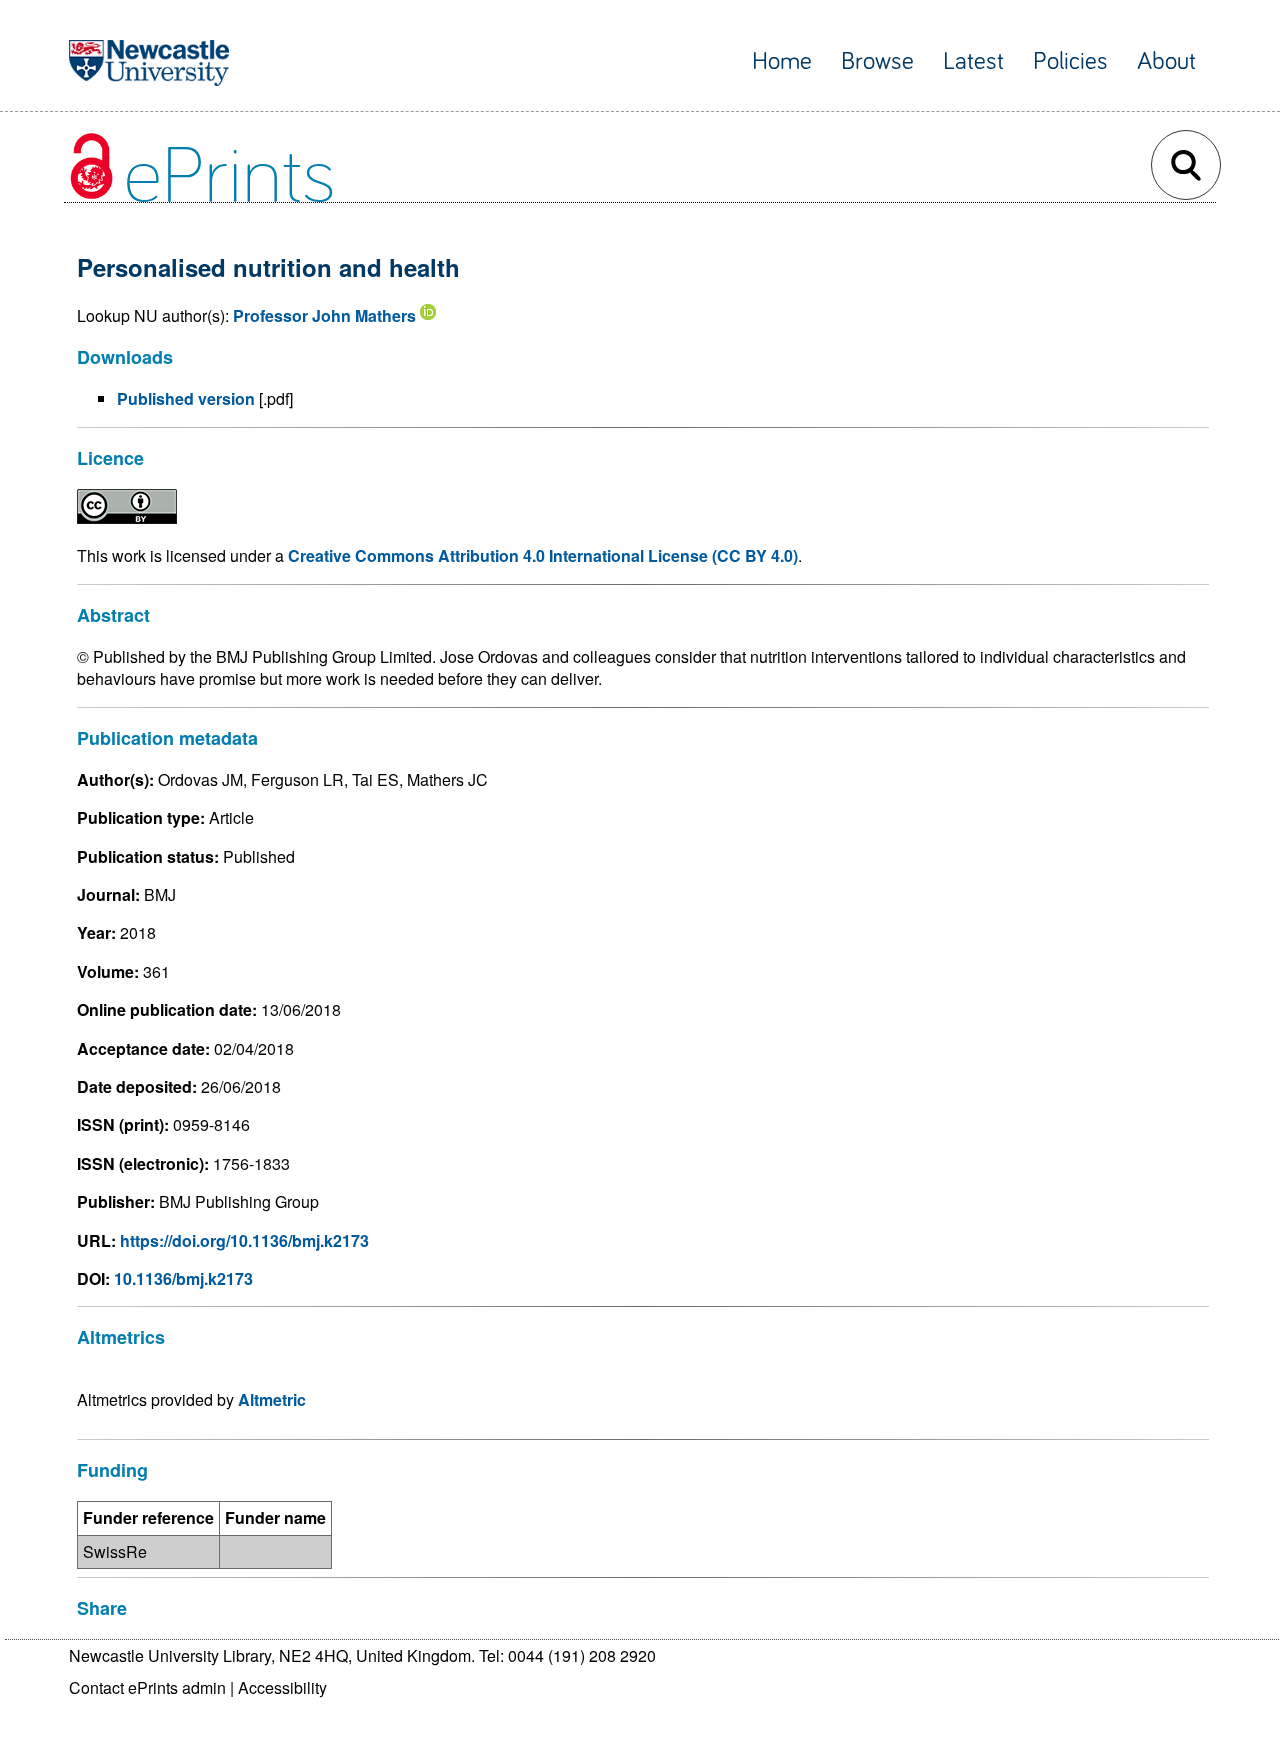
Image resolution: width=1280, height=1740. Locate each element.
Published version (186, 398)
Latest (973, 61)
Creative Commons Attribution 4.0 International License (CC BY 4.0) (543, 555)
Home (782, 61)
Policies (1070, 61)
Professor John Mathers (324, 315)
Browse (877, 61)
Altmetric (272, 1399)
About (1166, 61)
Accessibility (282, 1687)
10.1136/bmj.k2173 (183, 1278)
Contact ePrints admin (147, 1687)
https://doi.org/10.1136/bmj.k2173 (244, 1240)
